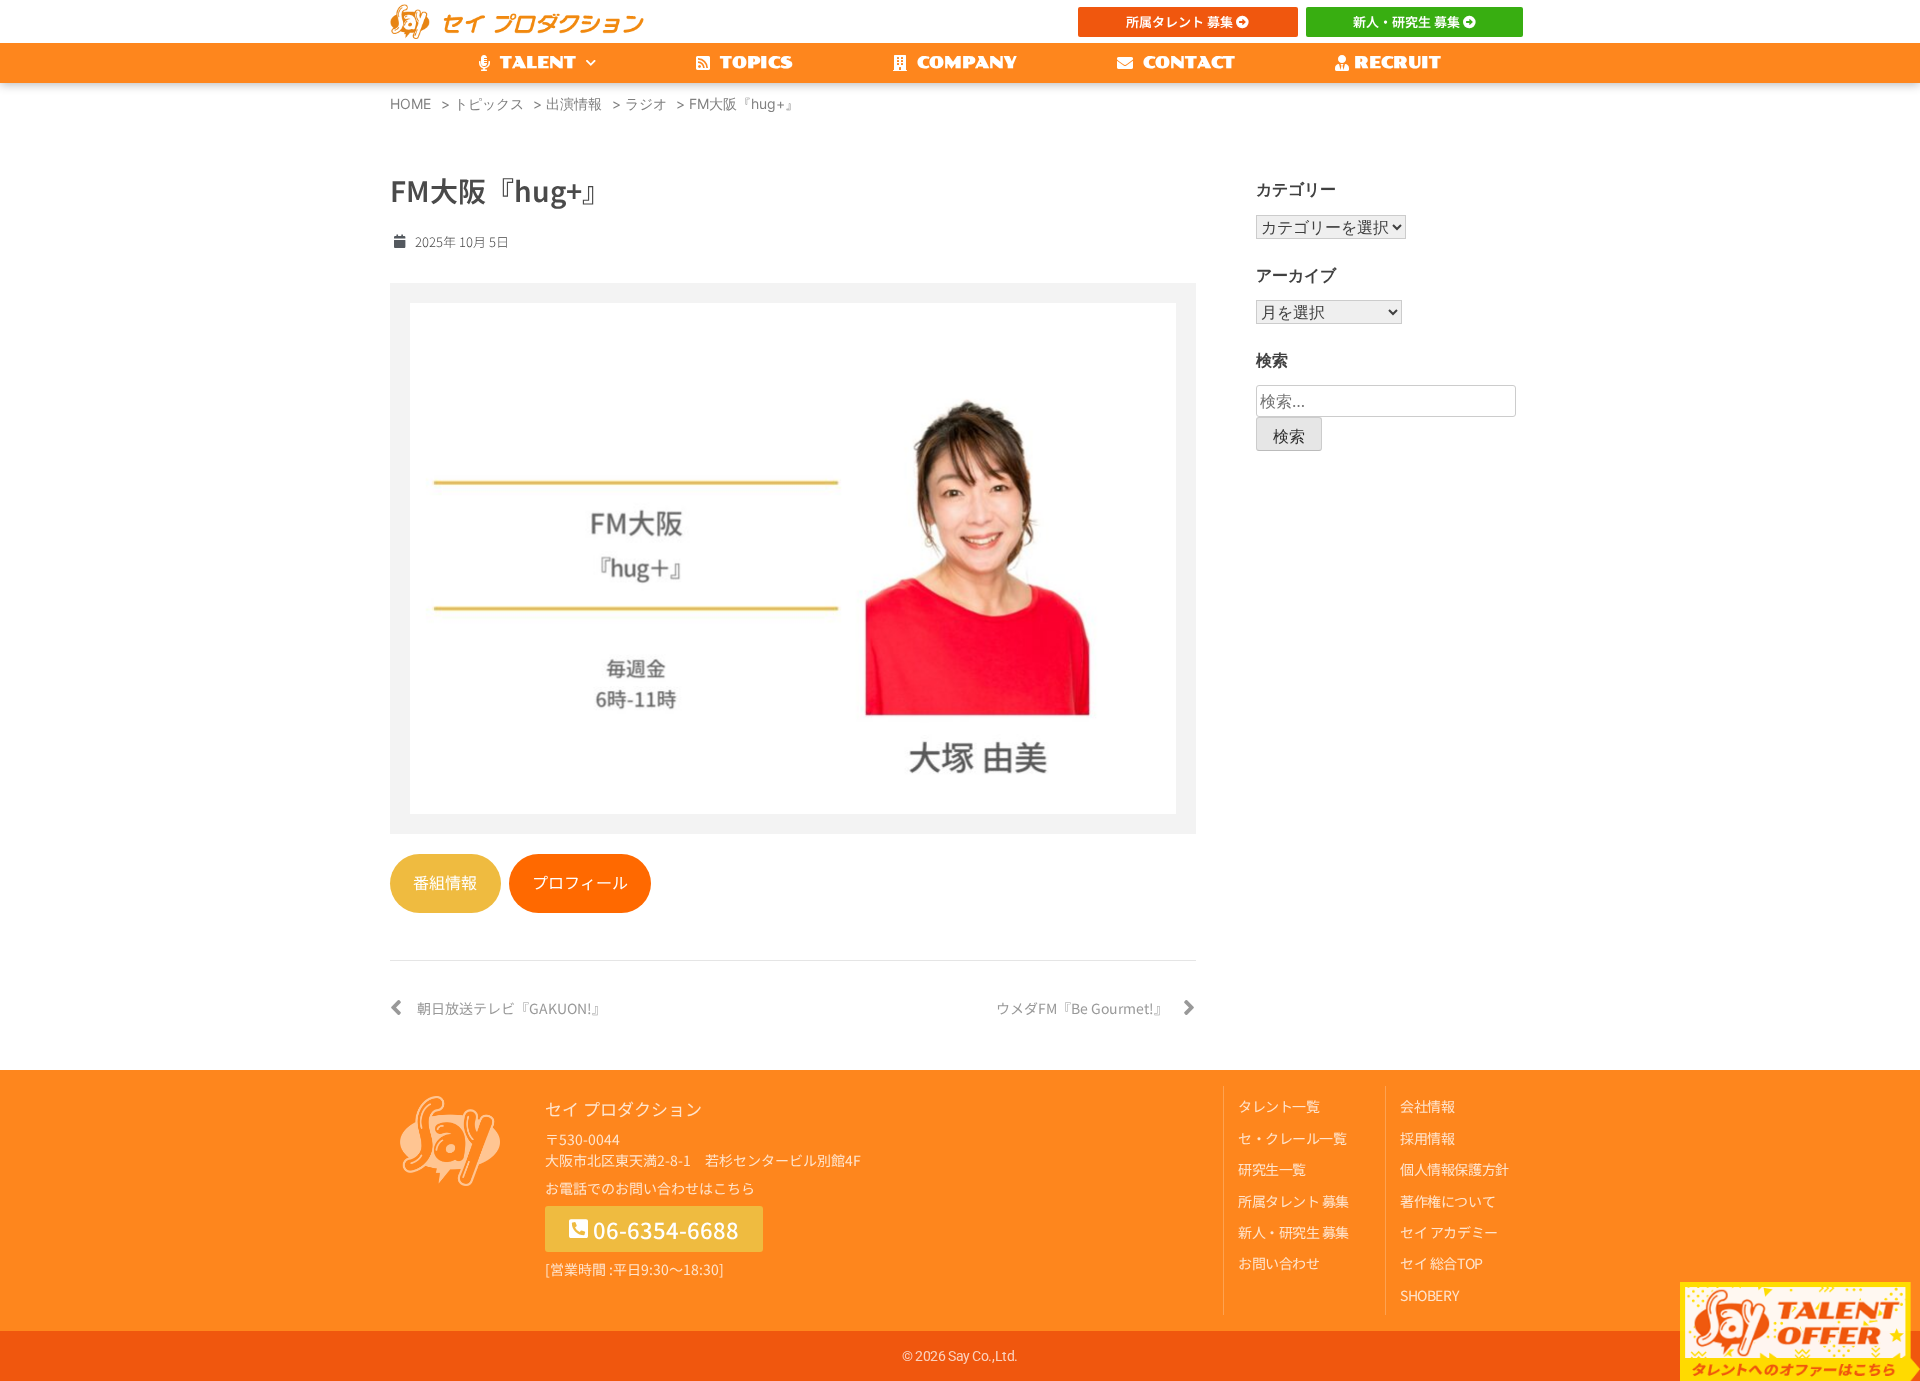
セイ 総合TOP (1441, 1263)
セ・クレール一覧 (1292, 1138)
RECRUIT (1395, 62)
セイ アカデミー (1448, 1232)
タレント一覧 (1278, 1106)
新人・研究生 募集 (1293, 1232)
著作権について (1447, 1201)
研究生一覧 (1272, 1169)
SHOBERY (1429, 1295)
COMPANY (962, 62)
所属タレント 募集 (1293, 1201)
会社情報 (1427, 1106)
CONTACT (1184, 62)
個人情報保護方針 (1454, 1169)
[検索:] (1386, 401)
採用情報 (1427, 1138)
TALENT (533, 62)
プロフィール (580, 882)
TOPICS (751, 62)
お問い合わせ (1278, 1263)
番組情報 (445, 882)
